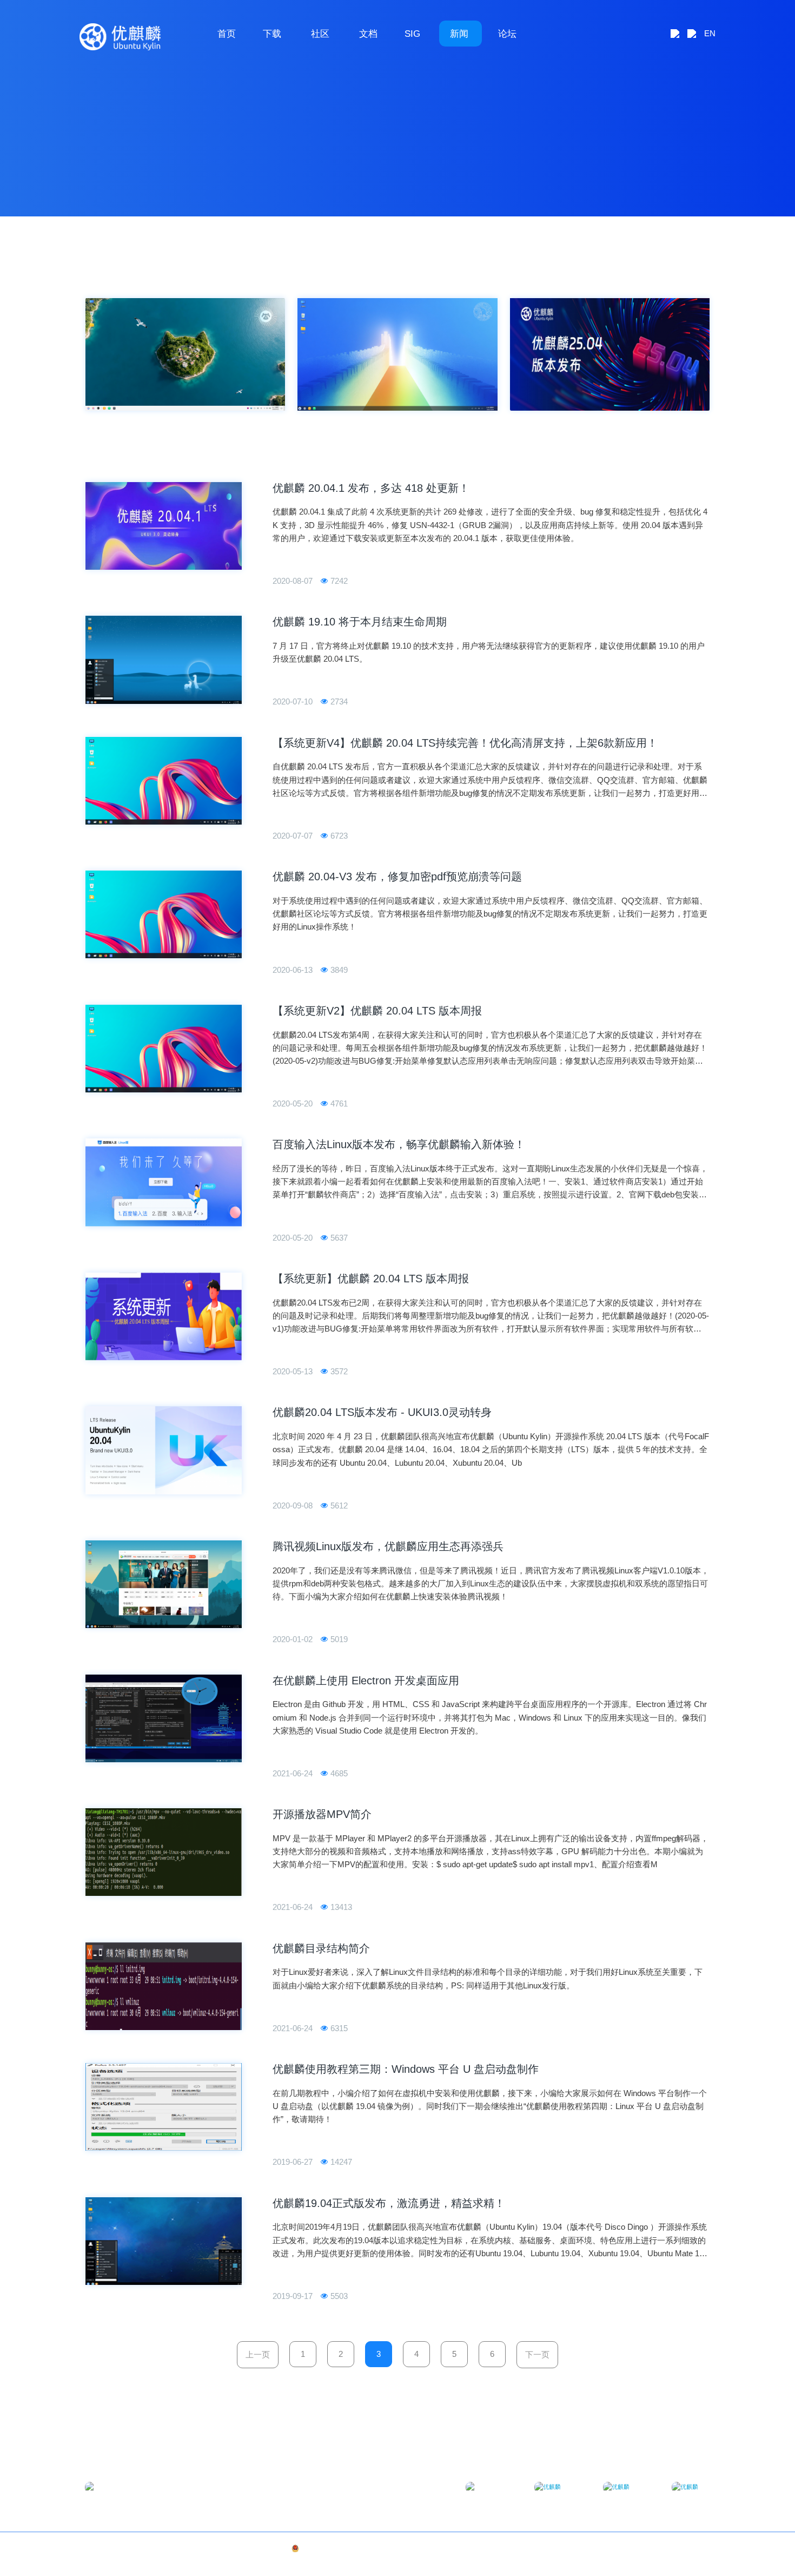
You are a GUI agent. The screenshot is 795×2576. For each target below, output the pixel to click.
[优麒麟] (120, 37)
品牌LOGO (695, 2548)
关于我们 (662, 2548)
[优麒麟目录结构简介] (164, 1986)
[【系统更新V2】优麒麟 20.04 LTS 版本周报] (164, 1049)
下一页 (537, 2354)
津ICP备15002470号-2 (247, 2548)
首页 (227, 34)
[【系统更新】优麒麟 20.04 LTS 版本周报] (164, 1316)
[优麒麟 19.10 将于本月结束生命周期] (164, 660)
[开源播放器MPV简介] (164, 1852)
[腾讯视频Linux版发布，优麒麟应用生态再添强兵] (164, 1584)
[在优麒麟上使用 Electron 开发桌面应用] (164, 1718)
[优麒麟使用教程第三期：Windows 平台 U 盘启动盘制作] (164, 2107)
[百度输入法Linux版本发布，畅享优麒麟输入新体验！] (164, 1182)
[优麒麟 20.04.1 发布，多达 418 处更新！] (164, 526)
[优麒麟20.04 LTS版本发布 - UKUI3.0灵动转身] (164, 1450)
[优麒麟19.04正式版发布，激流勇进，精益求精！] (164, 2241)
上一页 (258, 2354)
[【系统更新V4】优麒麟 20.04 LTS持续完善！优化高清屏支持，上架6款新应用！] (164, 781)
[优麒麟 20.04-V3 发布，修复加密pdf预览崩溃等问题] (164, 914)
